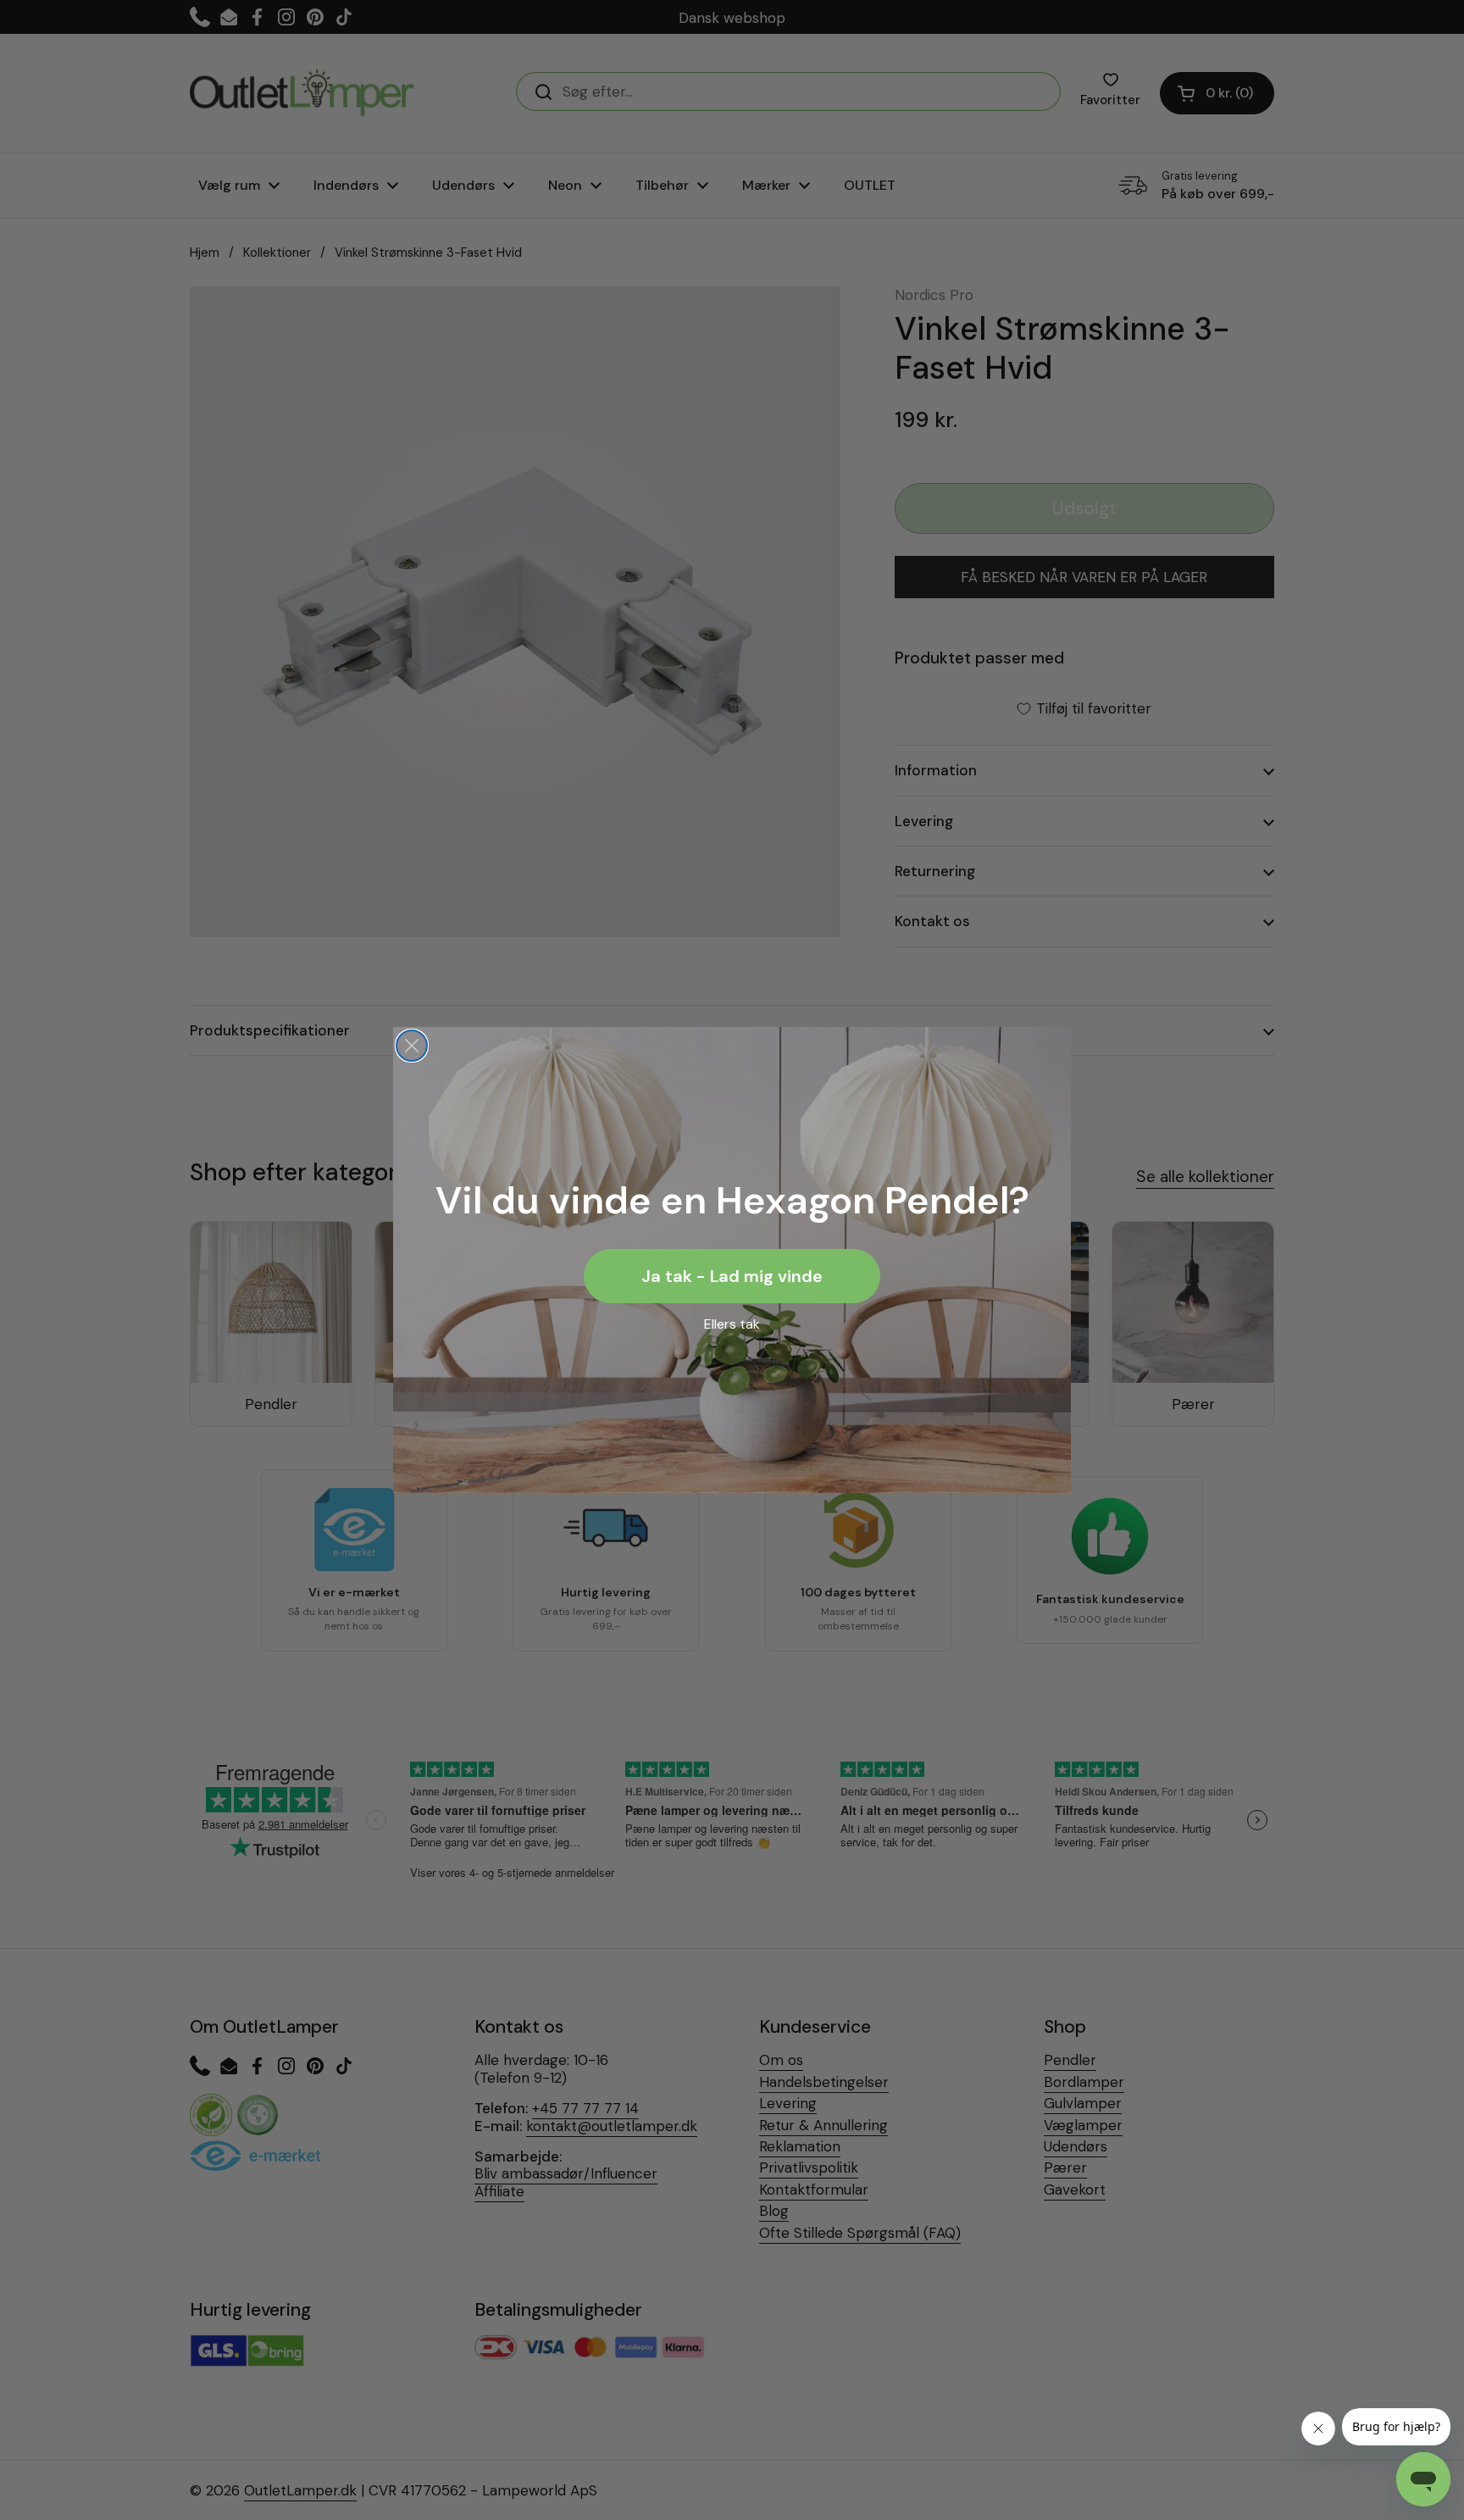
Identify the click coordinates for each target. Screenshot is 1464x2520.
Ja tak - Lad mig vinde (732, 1276)
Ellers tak (732, 1324)
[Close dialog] (412, 1046)
